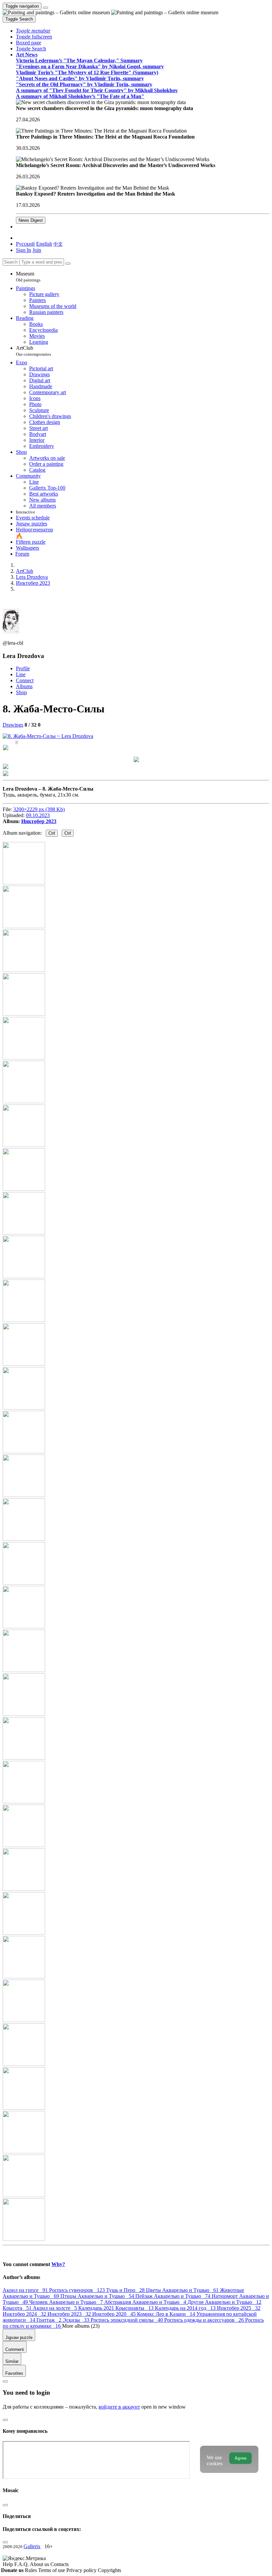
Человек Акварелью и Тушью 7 (67, 2302)
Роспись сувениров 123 (78, 2290)
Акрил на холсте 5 (56, 2308)
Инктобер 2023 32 (70, 2314)
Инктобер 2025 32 (239, 2308)
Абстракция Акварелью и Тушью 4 (146, 2302)
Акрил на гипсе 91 (26, 2290)
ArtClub (34, 351)
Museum (28, 277)
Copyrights (109, 2570)
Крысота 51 (18, 2308)
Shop (21, 692)
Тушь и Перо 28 (126, 2290)
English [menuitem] (44, 244)
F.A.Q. (22, 2564)
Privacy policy (82, 2570)
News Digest (31, 220)
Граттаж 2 (50, 2320)
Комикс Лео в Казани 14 (167, 2314)
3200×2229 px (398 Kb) (39, 809)
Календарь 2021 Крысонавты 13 (117, 2308)
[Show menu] (45, 8)
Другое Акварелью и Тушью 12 (224, 2302)
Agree (240, 2458)
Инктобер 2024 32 (25, 2314)
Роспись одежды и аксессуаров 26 (205, 2320)
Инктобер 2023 (39, 821)
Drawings (13, 725)
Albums (24, 686)
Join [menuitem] (37, 250)
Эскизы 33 (77, 2320)
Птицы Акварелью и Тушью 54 (98, 2296)
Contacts (60, 2564)
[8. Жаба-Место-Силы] (48, 736)
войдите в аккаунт (119, 2407)
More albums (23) (81, 2326)
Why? (58, 2264)
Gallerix (32, 2546)
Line (21, 674)
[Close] (68, 264)
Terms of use (52, 2570)
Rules (32, 2570)
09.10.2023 (38, 815)
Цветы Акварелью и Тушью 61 (183, 2290)
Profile (23, 668)
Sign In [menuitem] (24, 250)
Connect (25, 680)
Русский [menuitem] (25, 244)
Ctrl (52, 833)
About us (40, 2564)
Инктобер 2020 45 (115, 2314)
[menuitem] (58, 244)
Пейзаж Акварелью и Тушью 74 (173, 2296)
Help (8, 2564)
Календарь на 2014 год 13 (186, 2308)
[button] (33, 31)
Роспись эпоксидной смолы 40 (127, 2320)
